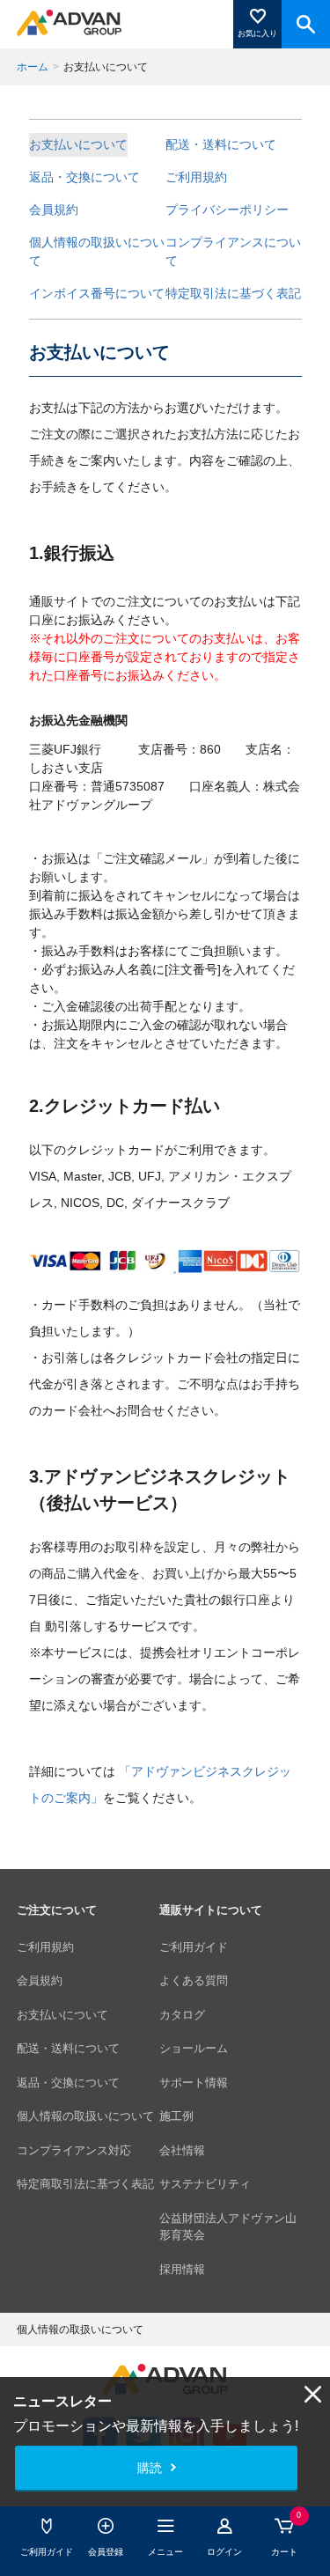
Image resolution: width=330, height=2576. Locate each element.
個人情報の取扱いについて (97, 251)
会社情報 (182, 2150)
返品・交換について (84, 177)
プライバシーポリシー (227, 210)
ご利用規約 (196, 177)
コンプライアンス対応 (74, 2150)
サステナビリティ (205, 2184)
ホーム (33, 67)
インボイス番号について (97, 293)
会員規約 (54, 210)
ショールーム (194, 2048)
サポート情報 (194, 2083)
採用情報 (182, 2269)
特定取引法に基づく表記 (233, 293)
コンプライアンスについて (233, 251)
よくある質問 (194, 1980)
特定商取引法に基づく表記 (85, 2184)
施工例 (176, 2116)
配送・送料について (221, 144)
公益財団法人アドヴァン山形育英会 (228, 2227)
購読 (150, 2468)
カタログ (182, 2015)
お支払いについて (78, 144)
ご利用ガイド (194, 1947)
